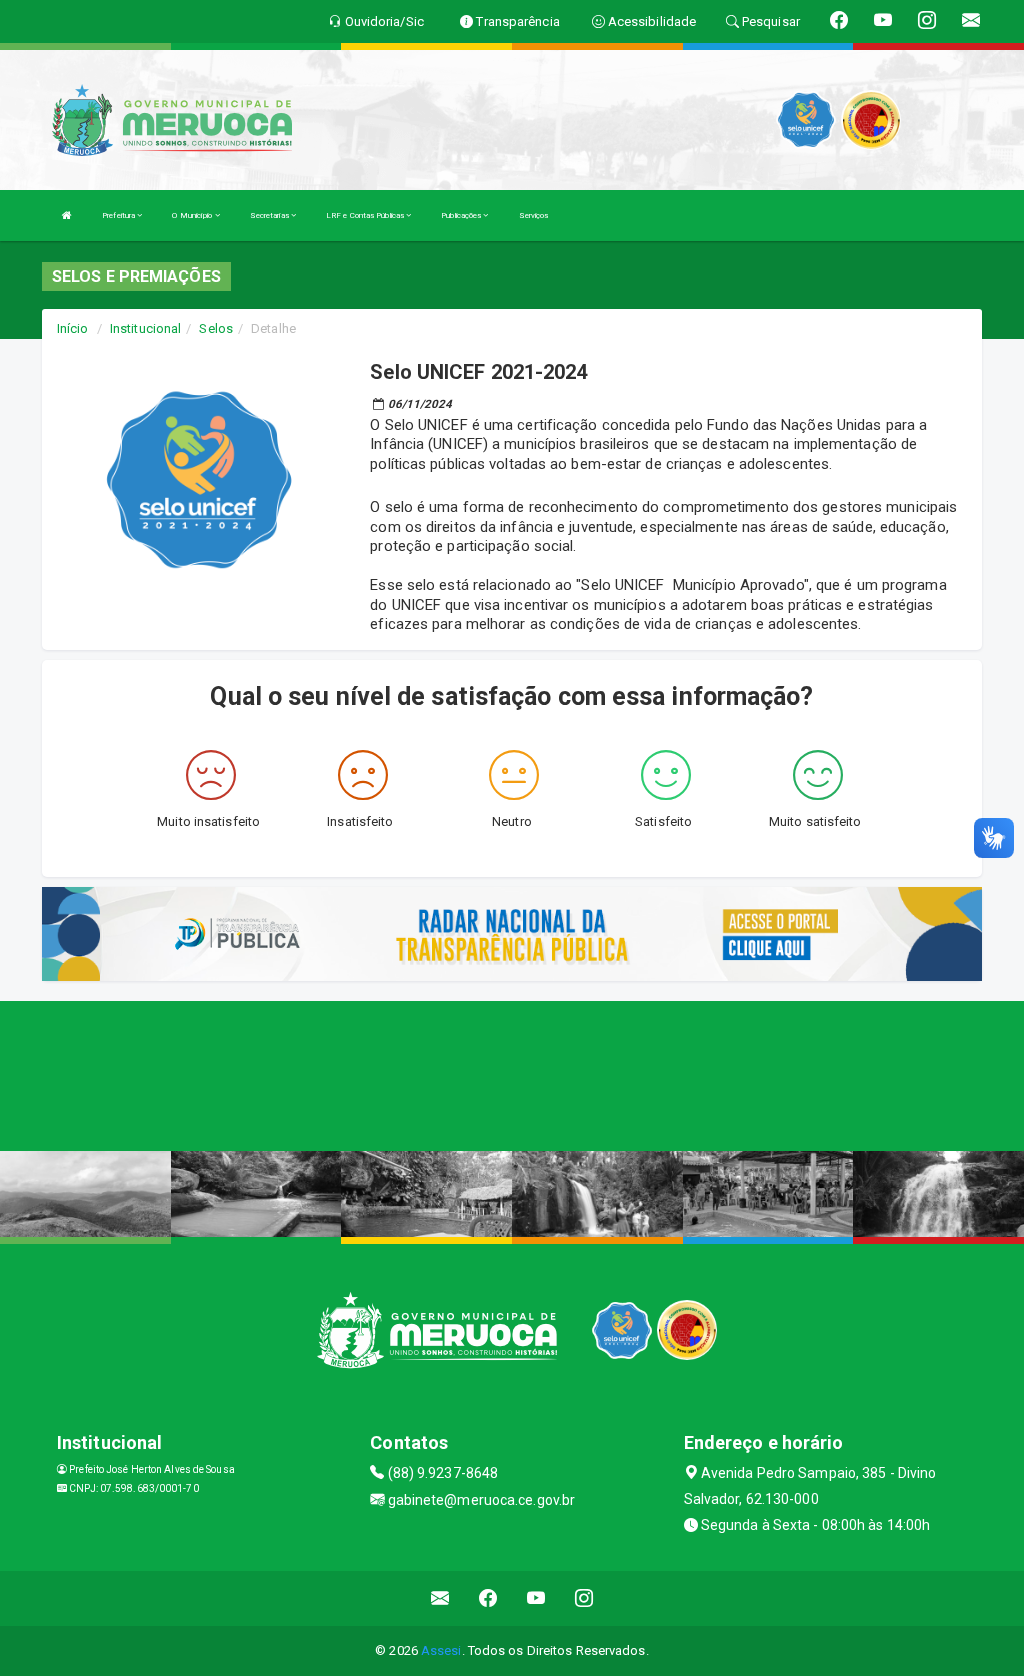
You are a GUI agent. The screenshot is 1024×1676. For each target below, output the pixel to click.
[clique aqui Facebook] (488, 1598)
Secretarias (270, 215)
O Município (193, 215)
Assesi (441, 1650)
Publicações (462, 215)
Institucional (145, 328)
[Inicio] (67, 215)
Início (73, 328)
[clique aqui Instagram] (584, 1598)
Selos (216, 328)
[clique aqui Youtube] (536, 1598)
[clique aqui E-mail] (440, 1598)
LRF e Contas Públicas (366, 215)
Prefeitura (119, 215)
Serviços (534, 215)
